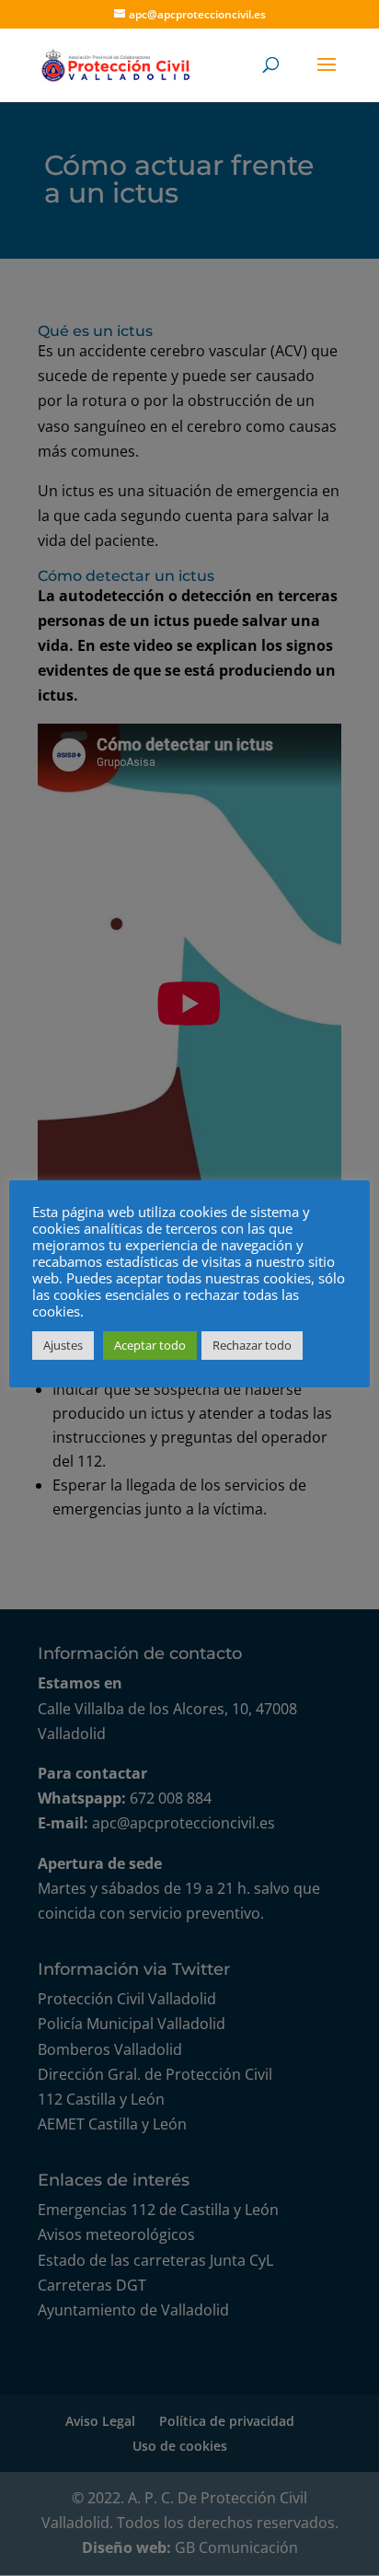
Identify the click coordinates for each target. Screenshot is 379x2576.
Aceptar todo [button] (150, 1345)
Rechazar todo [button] (252, 1345)
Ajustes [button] (63, 1345)
